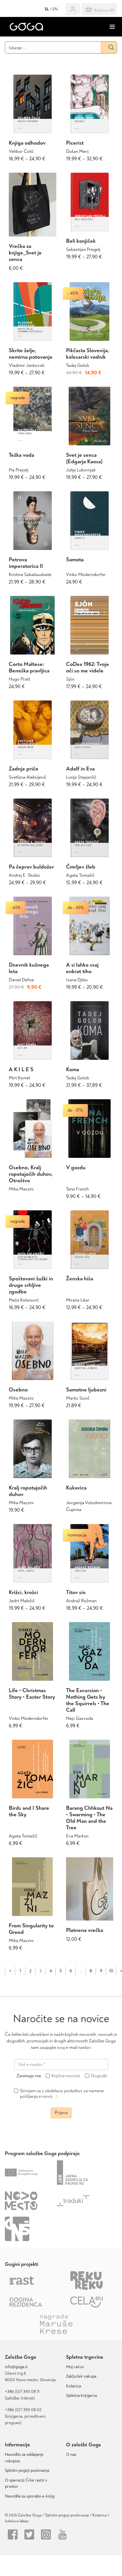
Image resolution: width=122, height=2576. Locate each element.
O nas (71, 2454)
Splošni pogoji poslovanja (27, 2470)
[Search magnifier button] (109, 47)
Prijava (61, 2113)
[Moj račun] (73, 9)
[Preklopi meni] (112, 27)
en (55, 9)
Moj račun (75, 2367)
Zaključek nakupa (81, 2376)
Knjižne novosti (66, 2076)
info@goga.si (16, 2367)
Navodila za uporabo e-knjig (30, 2496)
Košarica (74, 2386)
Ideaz (24, 2521)
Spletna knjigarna (81, 2396)
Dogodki (99, 2076)
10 (111, 1971)
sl (47, 9)
